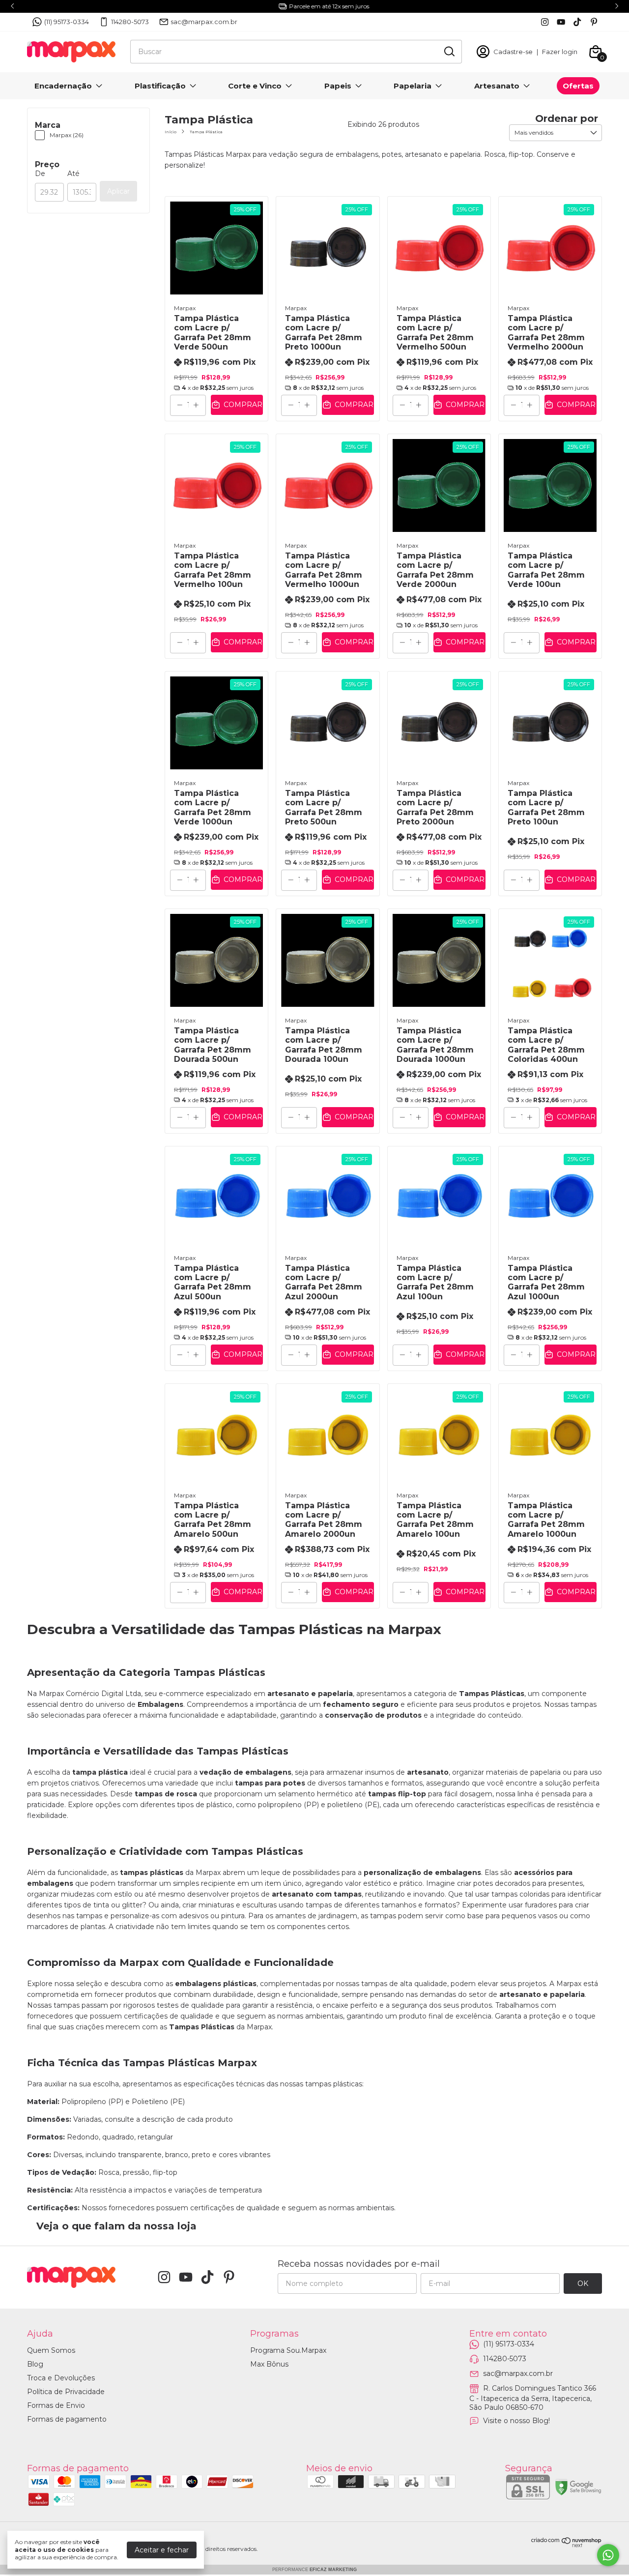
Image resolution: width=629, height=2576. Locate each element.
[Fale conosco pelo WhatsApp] (608, 2555)
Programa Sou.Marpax (288, 2350)
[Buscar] (449, 51)
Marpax (185, 308)
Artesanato (497, 86)
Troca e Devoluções (61, 2378)
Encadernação (63, 86)
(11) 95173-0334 (67, 22)
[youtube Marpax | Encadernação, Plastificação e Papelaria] (561, 22)
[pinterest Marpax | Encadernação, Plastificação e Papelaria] (594, 22)
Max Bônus (269, 2364)
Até (73, 174)
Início (171, 132)
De (40, 174)
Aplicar (118, 191)
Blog (35, 2364)
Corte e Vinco (255, 86)
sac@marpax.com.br (204, 22)
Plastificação (160, 86)
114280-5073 (130, 22)
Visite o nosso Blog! (516, 2420)
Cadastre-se (513, 52)
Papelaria (413, 86)
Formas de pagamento (67, 2419)
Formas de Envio (56, 2405)
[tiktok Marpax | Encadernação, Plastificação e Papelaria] (577, 22)
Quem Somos (51, 2350)
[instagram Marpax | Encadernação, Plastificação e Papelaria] (545, 22)
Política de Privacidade (66, 2392)
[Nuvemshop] (567, 2545)
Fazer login (560, 52)
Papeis (338, 86)
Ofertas (578, 86)
